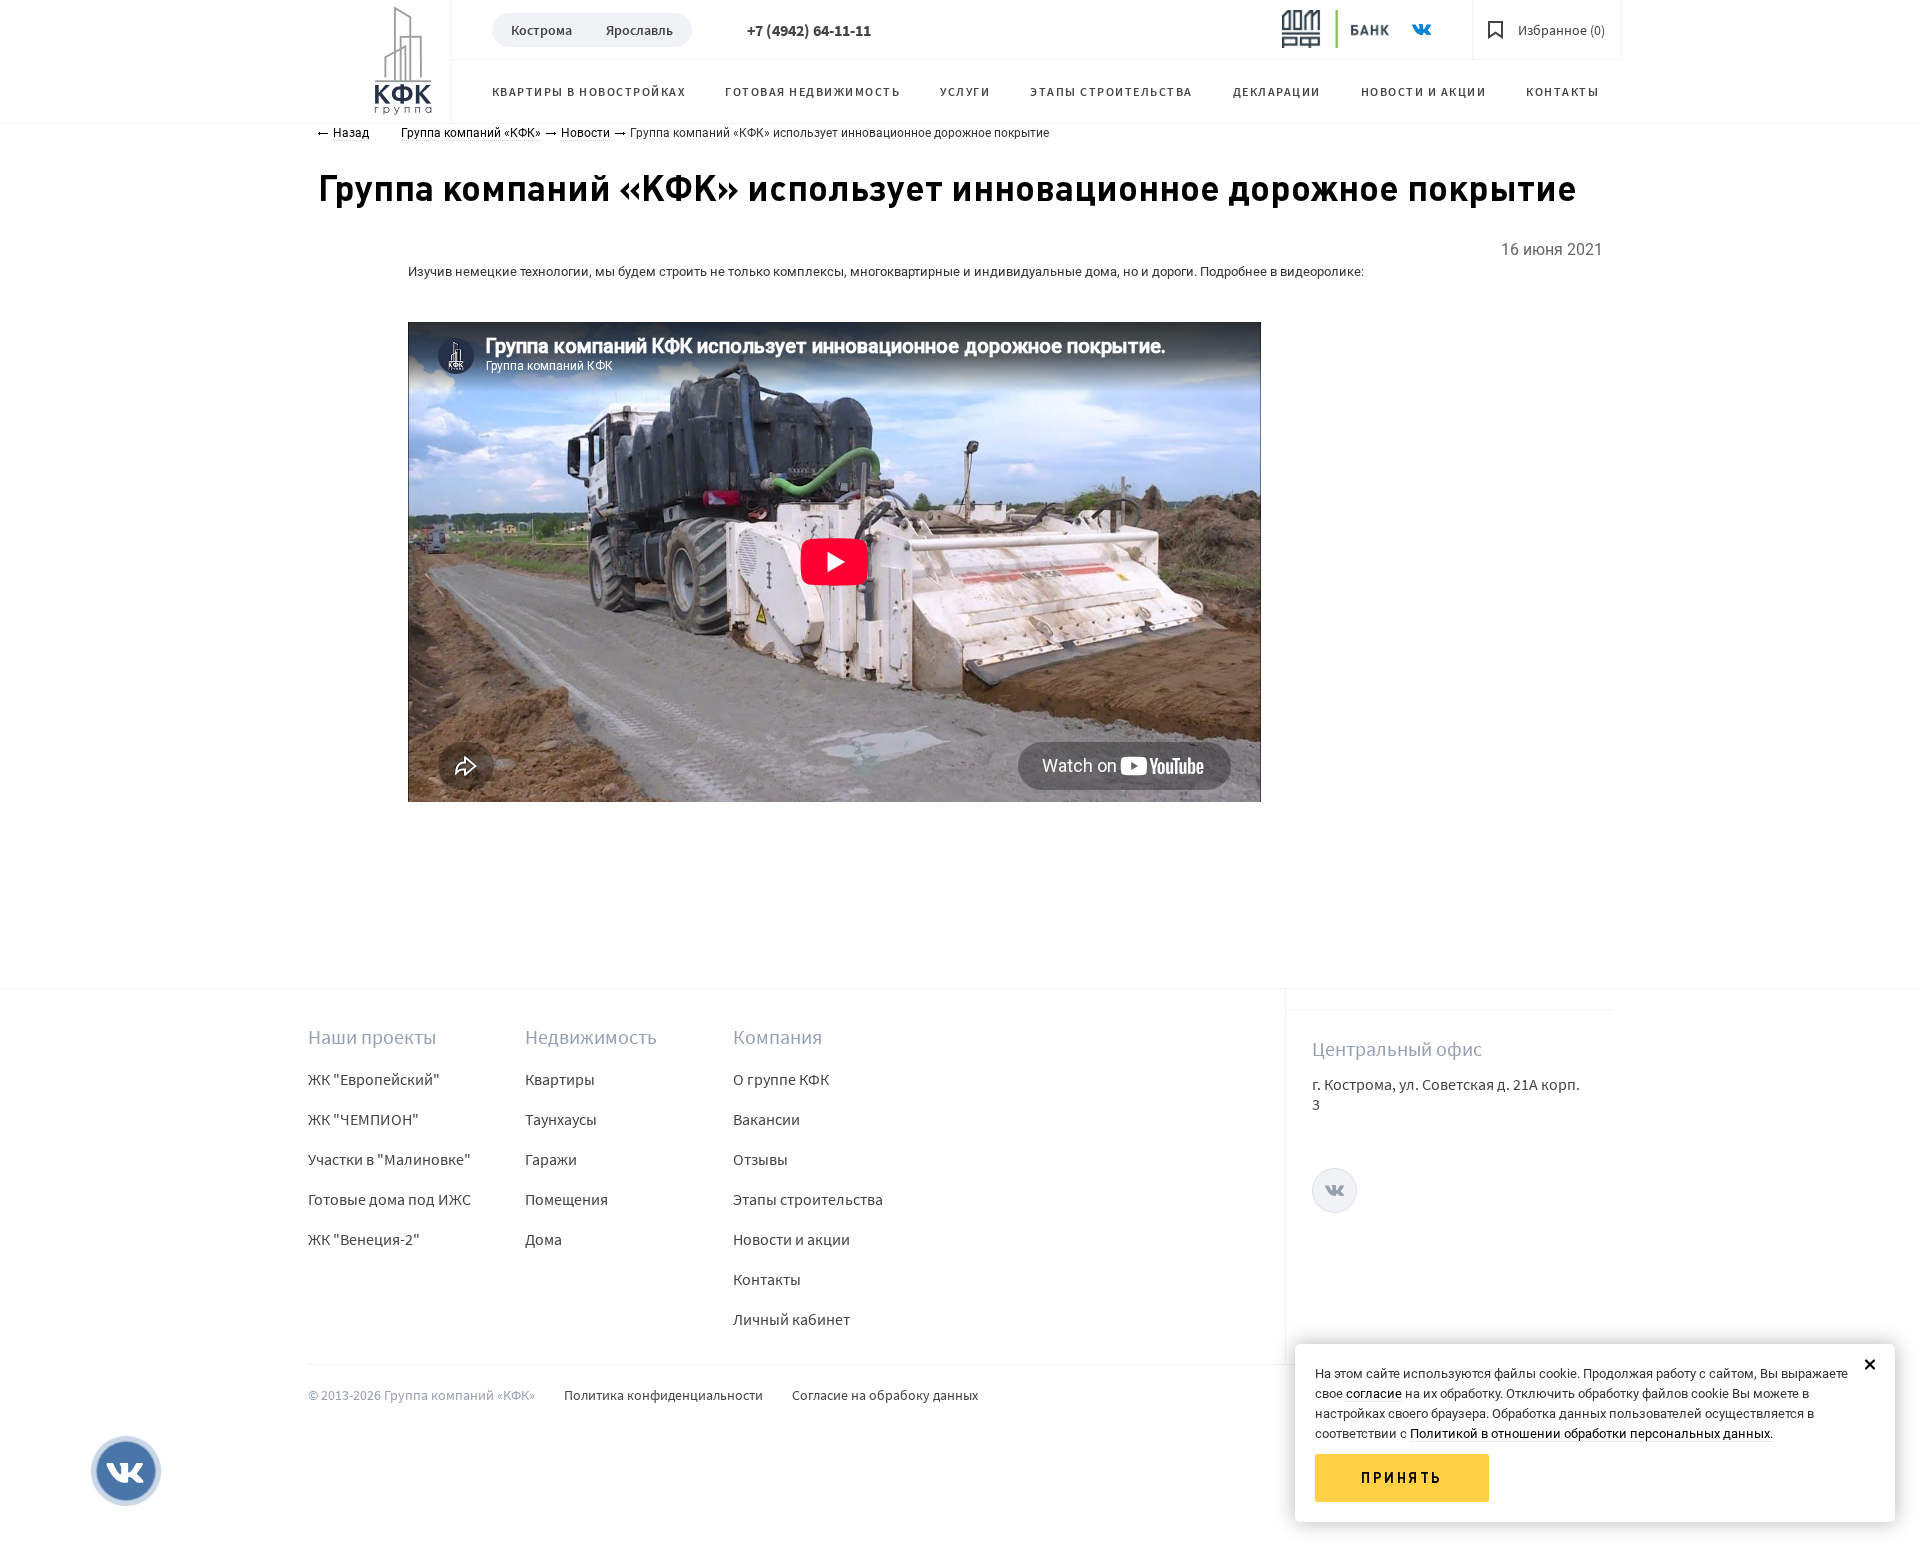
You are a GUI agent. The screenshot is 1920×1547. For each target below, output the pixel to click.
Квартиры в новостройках (589, 91)
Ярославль (639, 30)
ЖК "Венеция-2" (364, 1239)
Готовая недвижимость (812, 91)
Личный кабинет (791, 1319)
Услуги (965, 91)
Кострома (541, 30)
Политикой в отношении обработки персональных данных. (1591, 1433)
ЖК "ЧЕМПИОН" (363, 1119)
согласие (1374, 1393)
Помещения (566, 1199)
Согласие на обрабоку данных (885, 1395)
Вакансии (766, 1119)
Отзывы (760, 1159)
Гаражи (551, 1159)
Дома (543, 1239)
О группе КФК (781, 1079)
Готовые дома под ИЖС (389, 1199)
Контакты (1562, 91)
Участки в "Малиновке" (389, 1159)
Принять (1402, 1478)
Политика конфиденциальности (663, 1395)
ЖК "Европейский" (374, 1079)
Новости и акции (1424, 91)
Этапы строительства (1111, 91)
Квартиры (560, 1079)
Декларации (1277, 91)
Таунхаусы (561, 1119)
